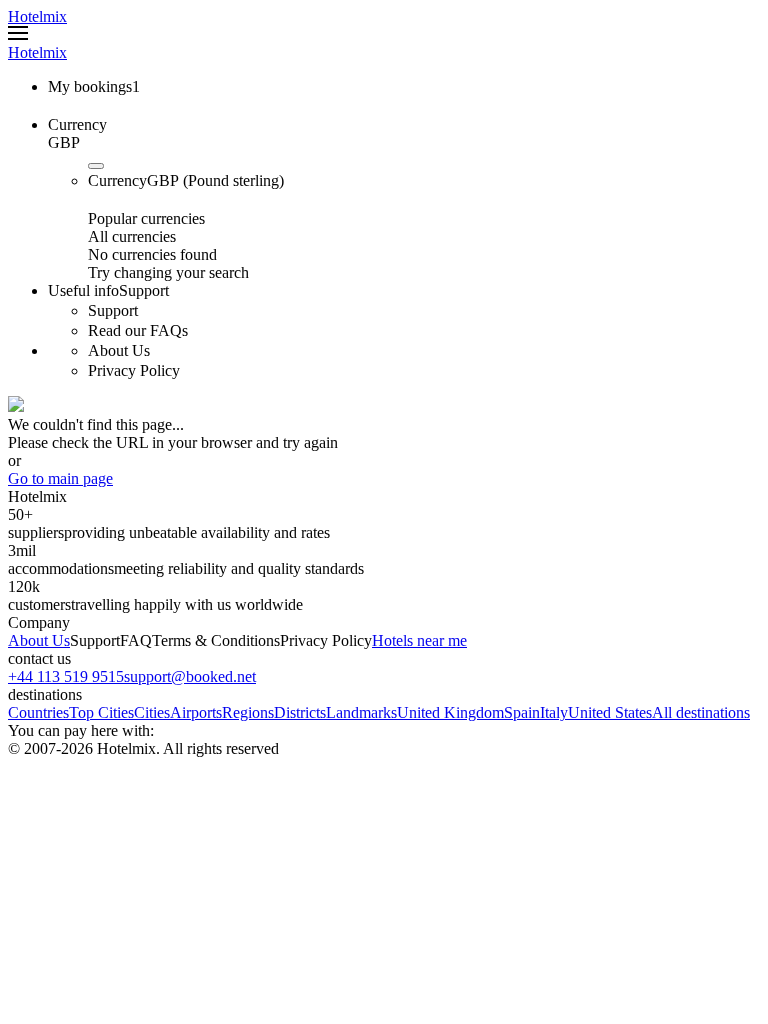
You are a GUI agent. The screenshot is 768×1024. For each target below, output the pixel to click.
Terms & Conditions (216, 640)
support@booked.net (190, 676)
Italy (554, 712)
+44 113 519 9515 (66, 676)
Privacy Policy (326, 640)
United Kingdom (450, 712)
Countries (38, 712)
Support (95, 640)
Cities (152, 712)
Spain (522, 712)
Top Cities (101, 712)
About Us (39, 640)
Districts (300, 712)
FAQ (136, 640)
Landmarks (361, 712)
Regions (248, 712)
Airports (196, 712)
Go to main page (60, 478)
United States (610, 712)
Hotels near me (419, 640)
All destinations (701, 712)
